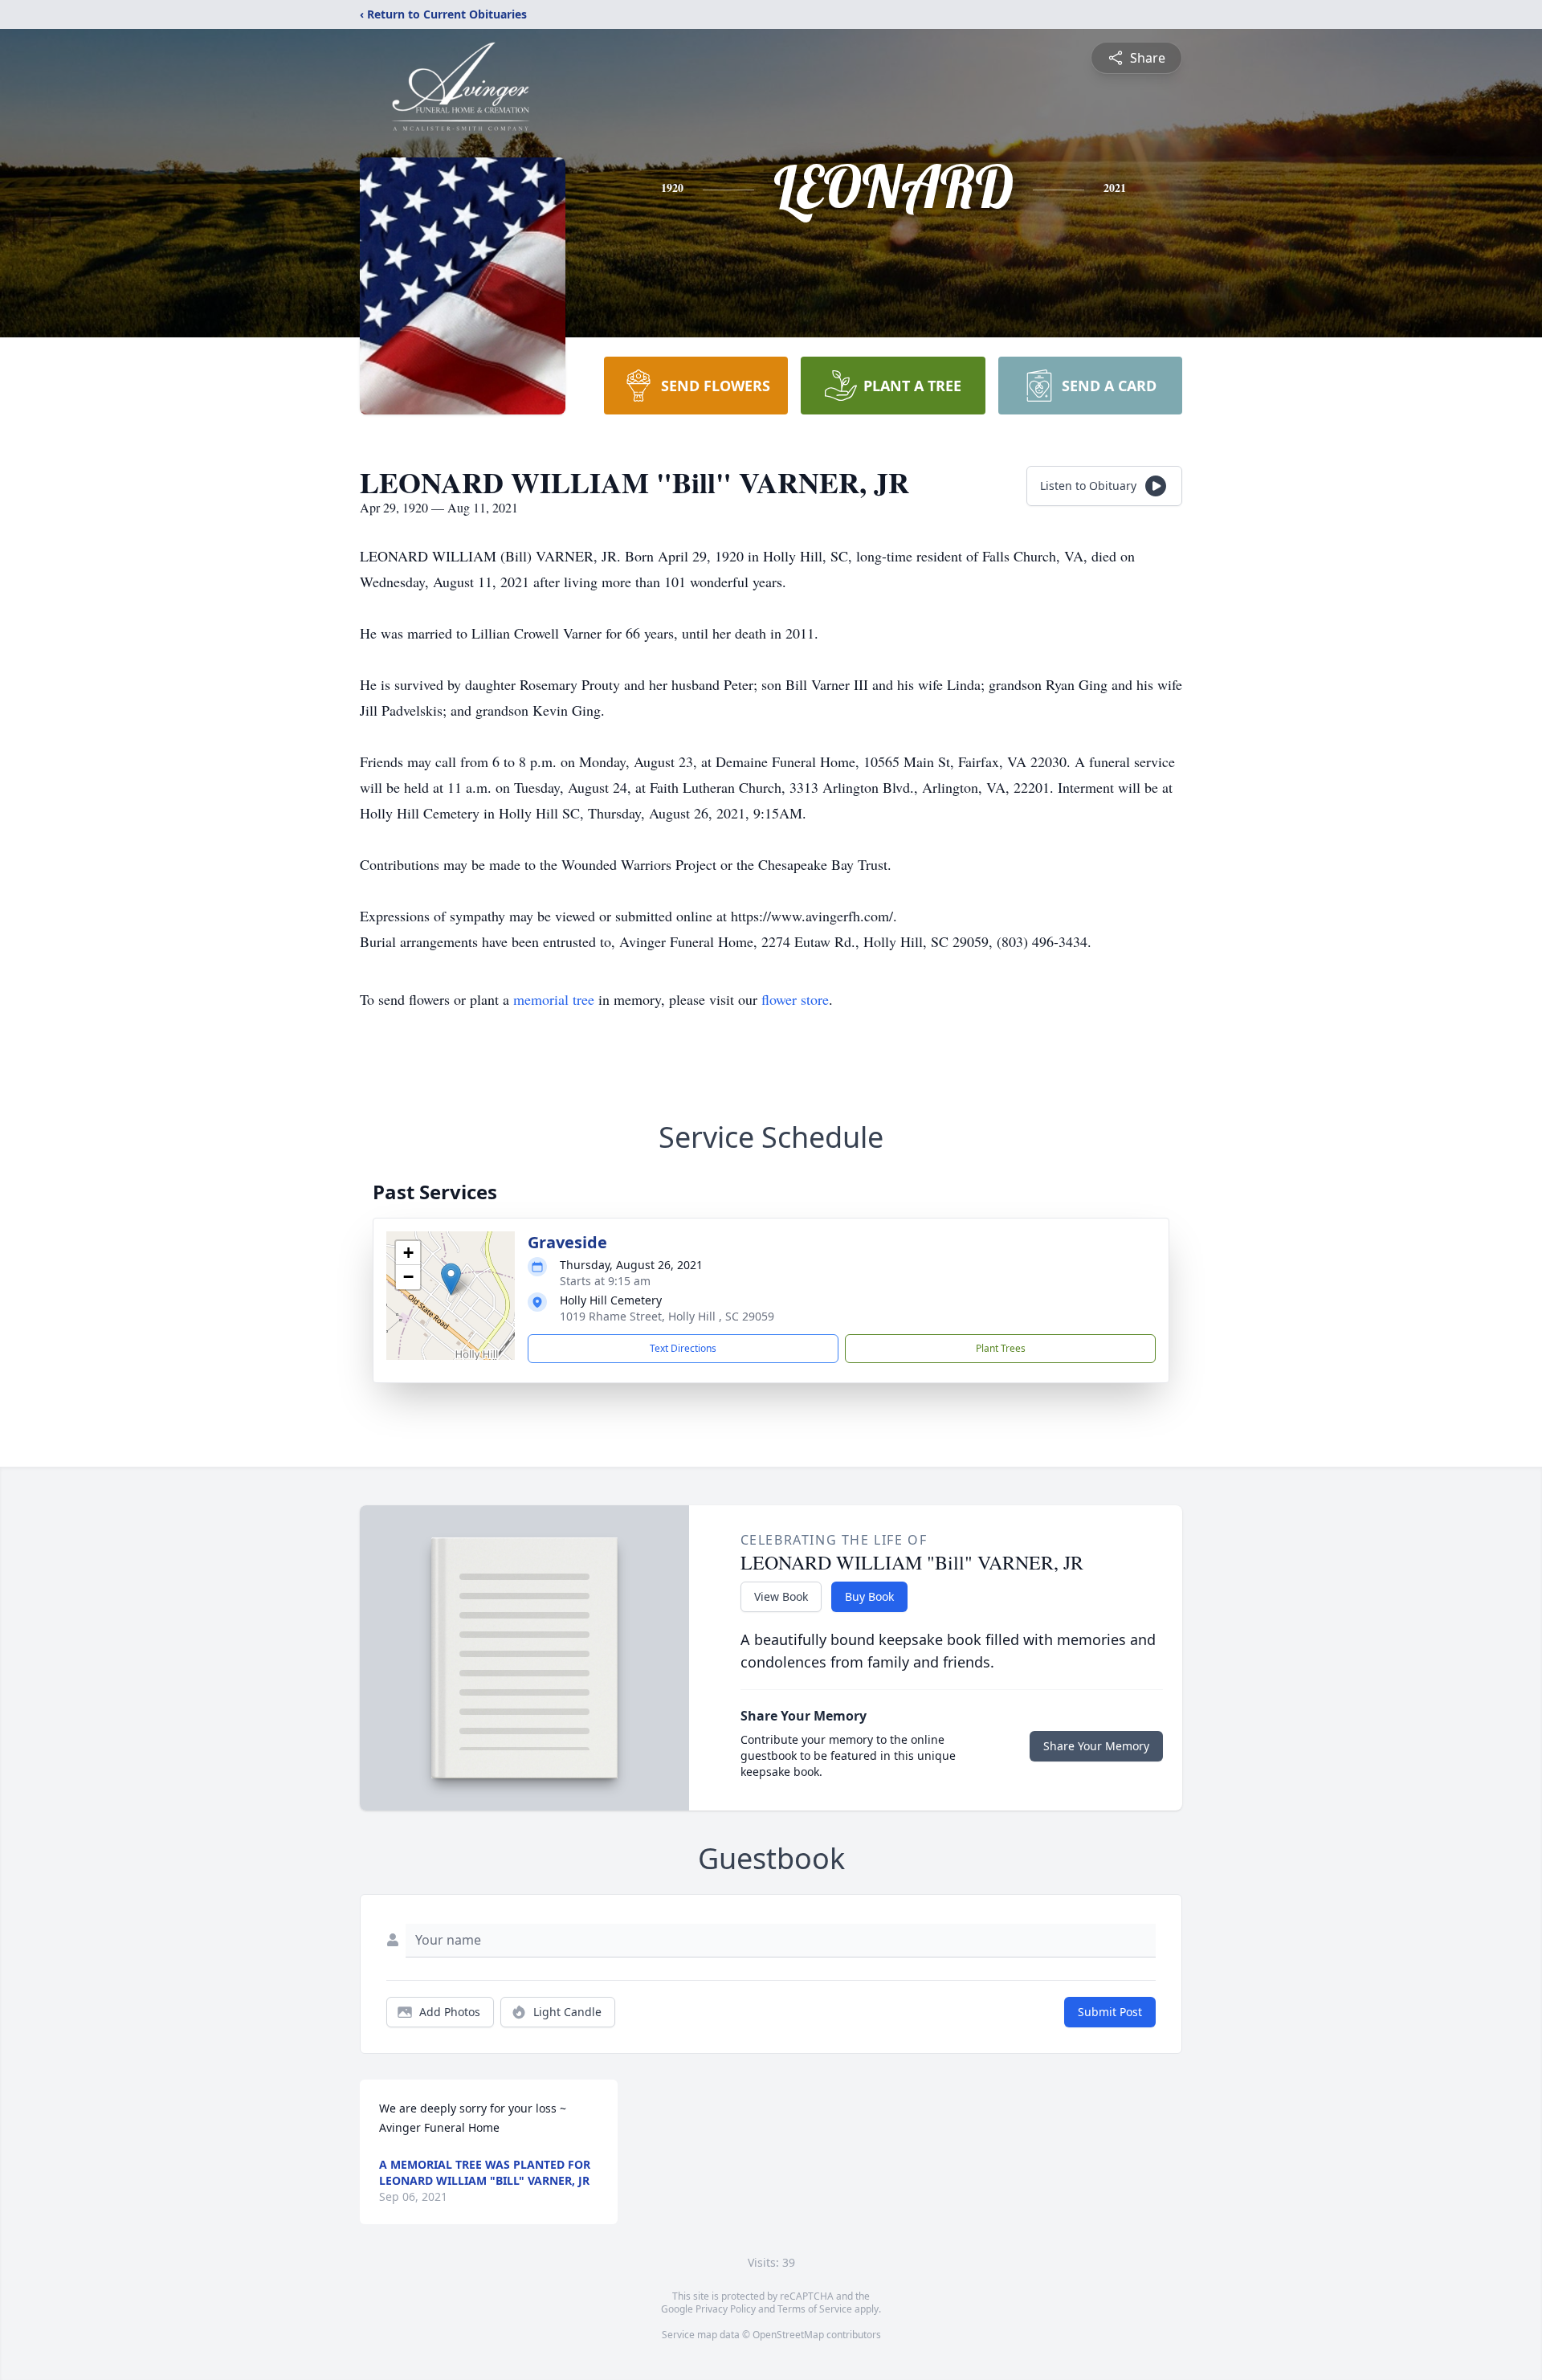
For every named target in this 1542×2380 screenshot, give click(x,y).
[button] (451, 1279)
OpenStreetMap (788, 2335)
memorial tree (554, 999)
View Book (781, 1596)
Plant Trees (1001, 1348)
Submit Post (1110, 2012)
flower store (795, 999)
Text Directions (683, 1348)
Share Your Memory (1096, 1746)
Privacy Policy (726, 2309)
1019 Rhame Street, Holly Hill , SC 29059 (667, 1316)
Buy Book (869, 1596)
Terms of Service (815, 2309)
